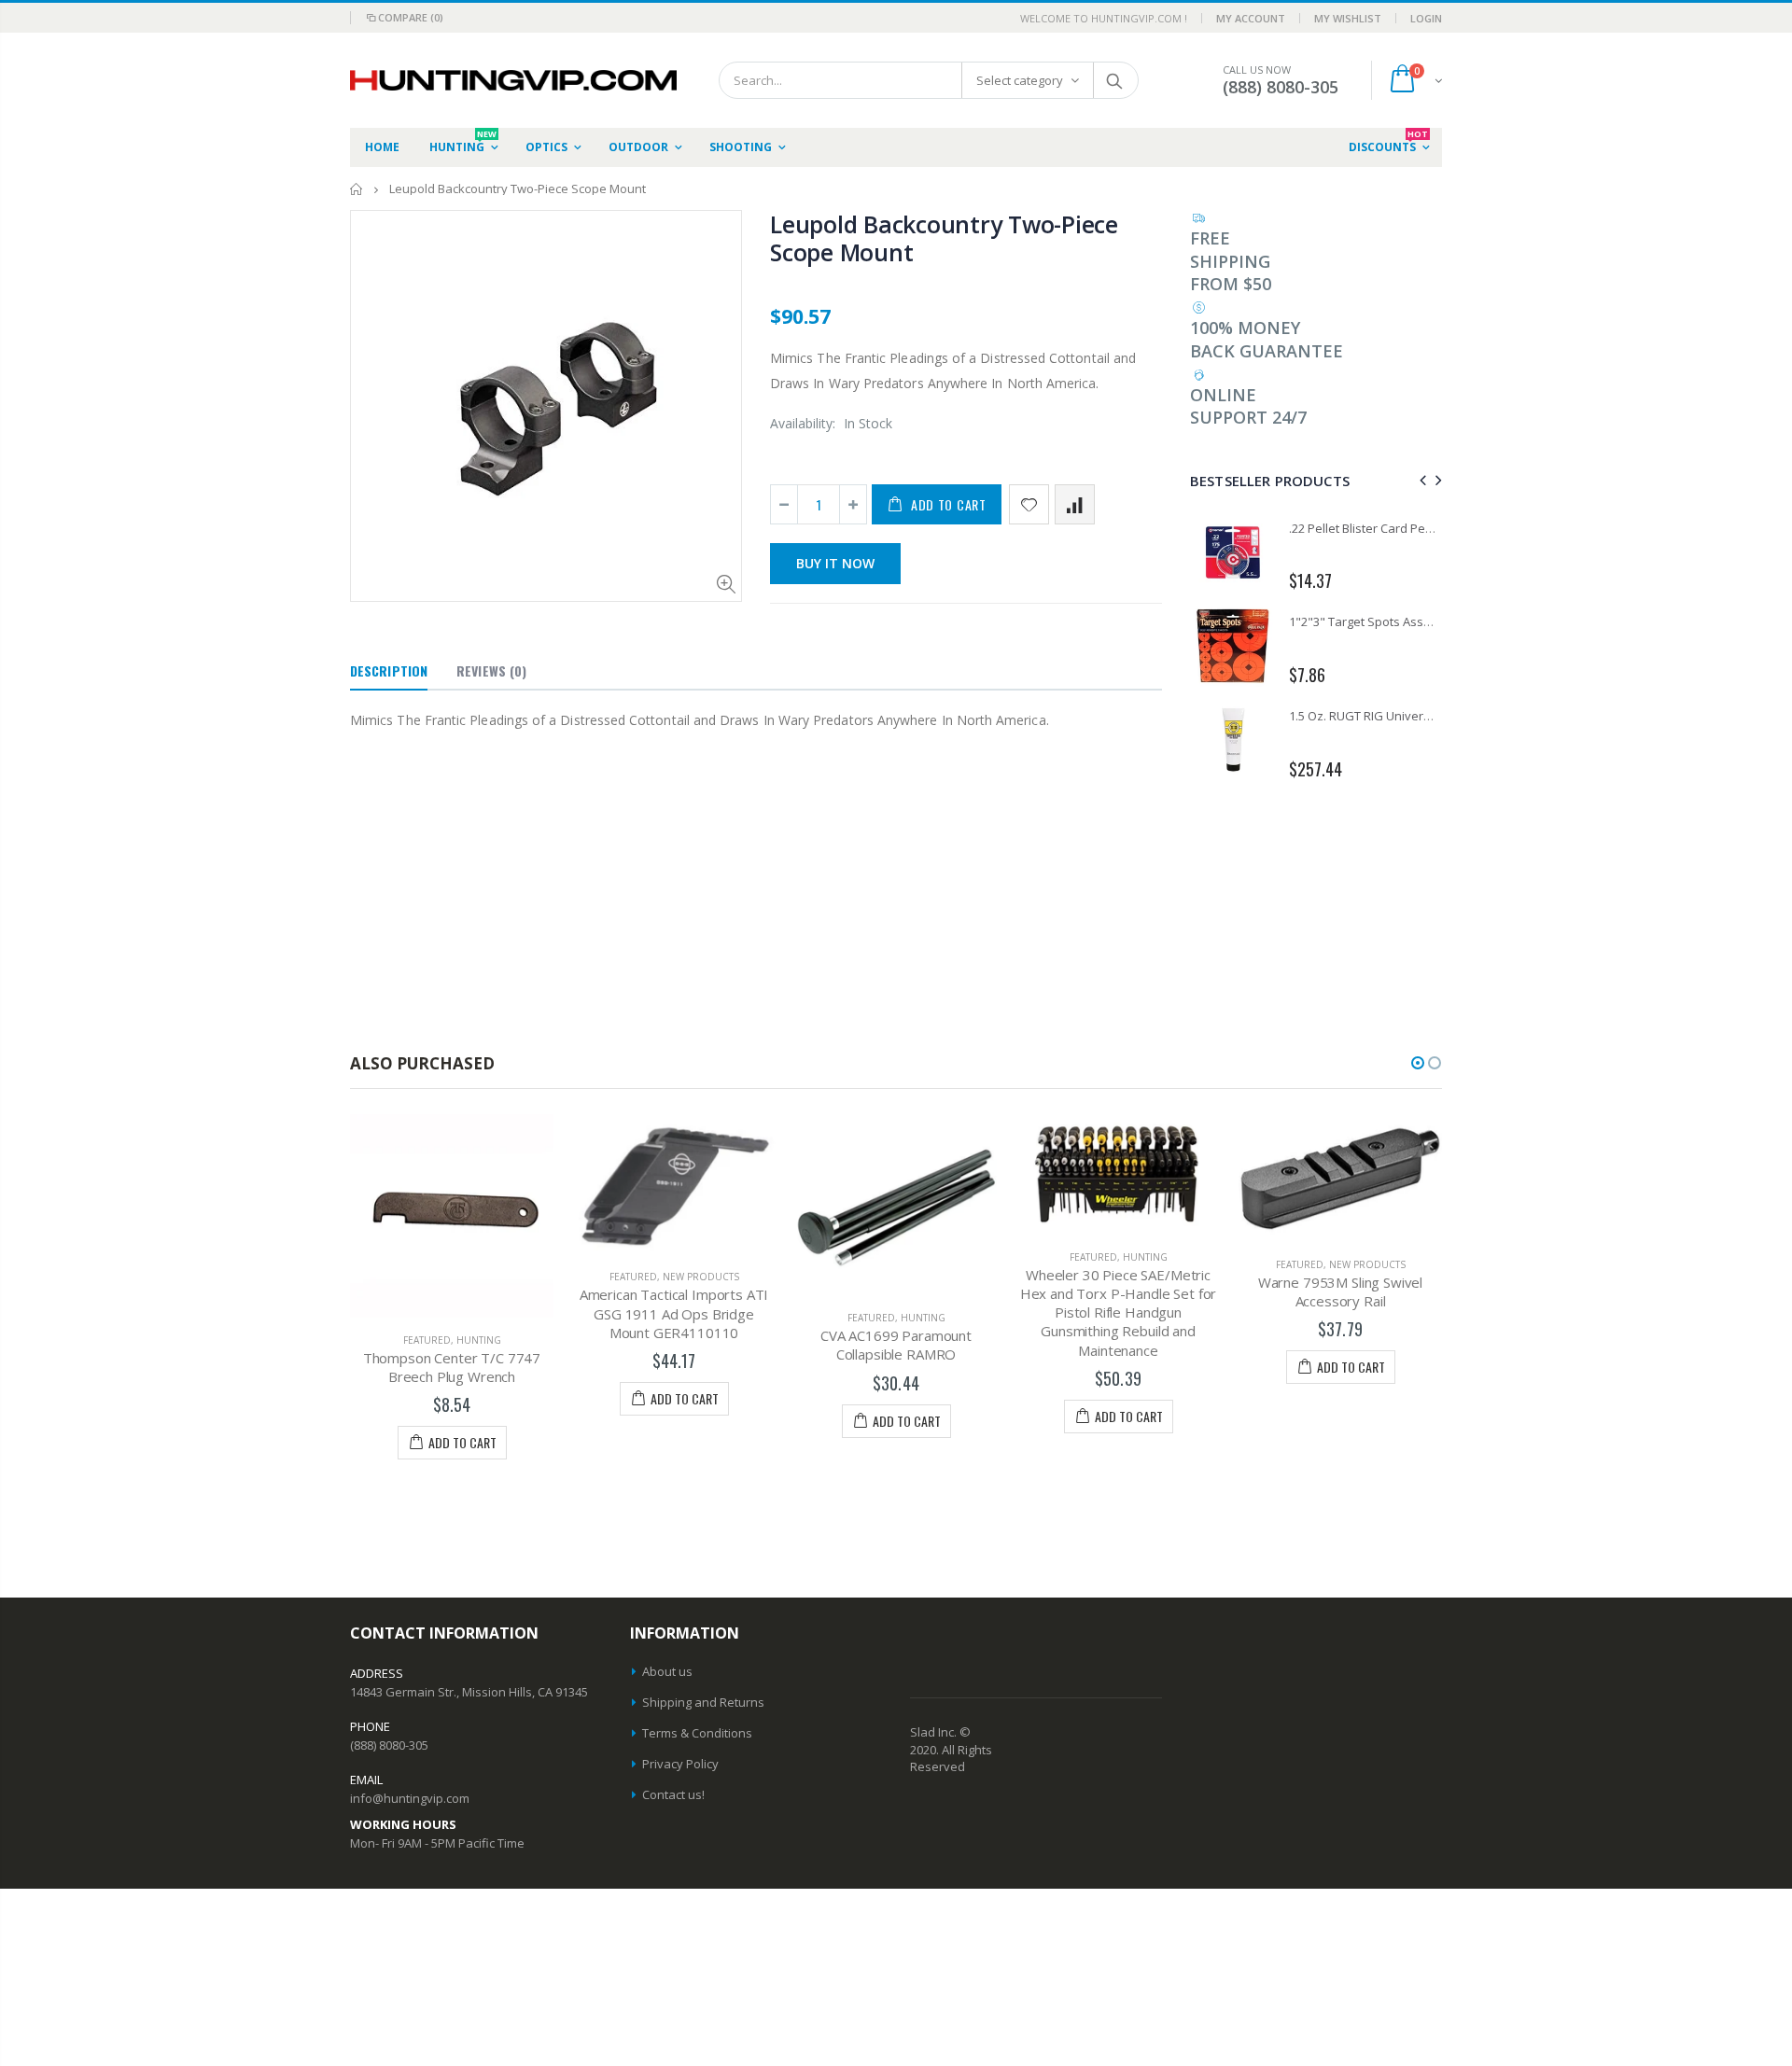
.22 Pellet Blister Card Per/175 (1372, 528)
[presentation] (1420, 480)
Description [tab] (389, 670)
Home (357, 189)
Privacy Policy (680, 1764)
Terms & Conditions (697, 1733)
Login (1426, 18)
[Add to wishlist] (1029, 504)
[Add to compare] (1075, 504)
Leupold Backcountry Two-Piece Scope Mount (944, 238)
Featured (427, 1340)
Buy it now (835, 563)
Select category (1020, 80)
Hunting (479, 1340)
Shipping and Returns (703, 1702)
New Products (701, 1277)
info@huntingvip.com (410, 1798)
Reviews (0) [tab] (491, 670)
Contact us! (673, 1794)
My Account (1251, 18)
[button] (1418, 1063)
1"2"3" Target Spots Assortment (1379, 621)
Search (1115, 80)
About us (667, 1671)
